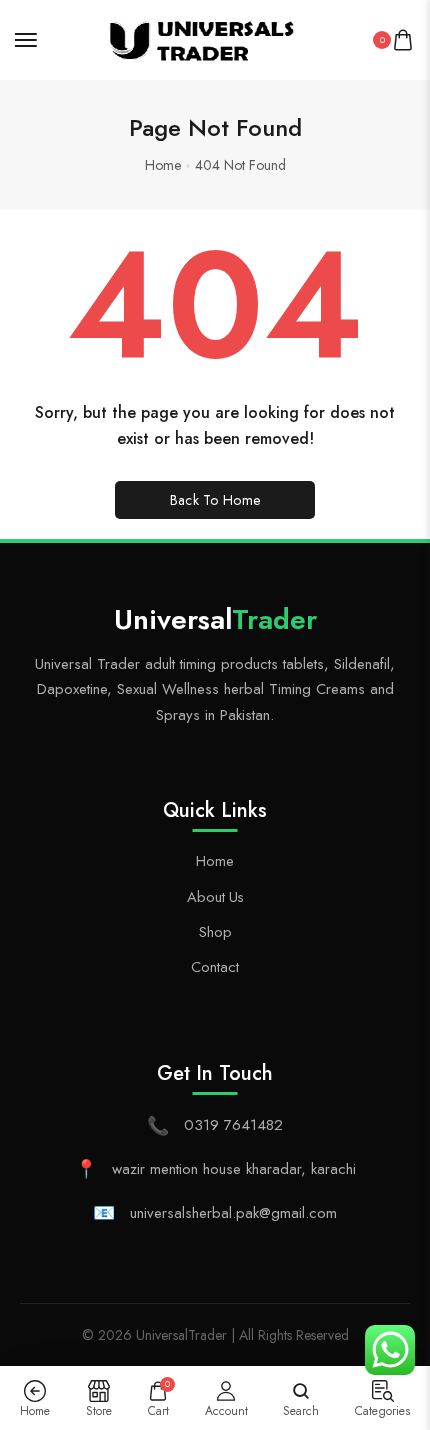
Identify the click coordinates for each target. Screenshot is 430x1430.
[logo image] (206, 37)
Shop (215, 931)
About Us (215, 896)
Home (215, 860)
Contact (215, 966)
